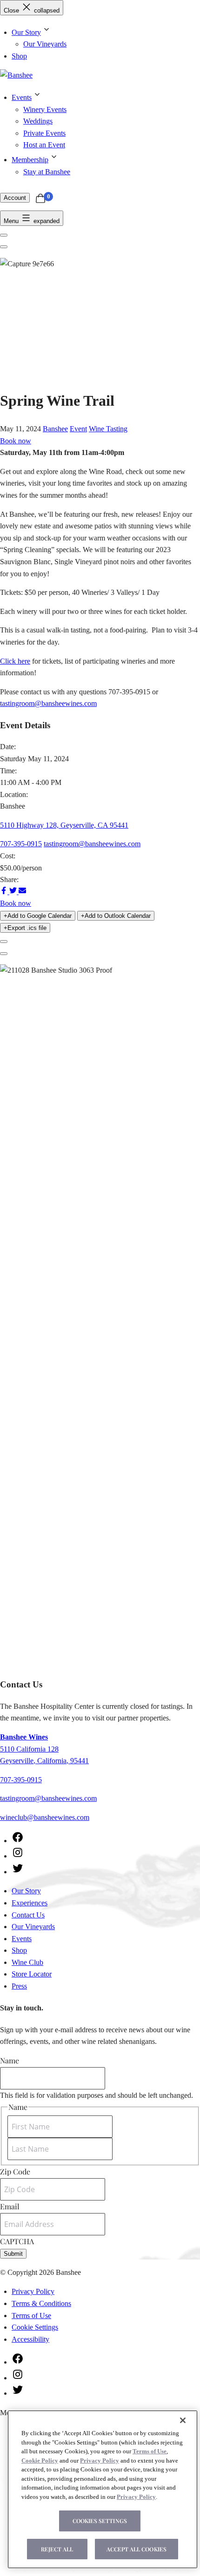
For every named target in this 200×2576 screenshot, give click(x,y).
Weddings (38, 121)
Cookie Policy (40, 2461)
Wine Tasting (108, 429)
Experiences (30, 1903)
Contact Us (28, 1915)
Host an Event (44, 145)
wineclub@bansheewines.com (45, 1817)
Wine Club (27, 1962)
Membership (30, 160)
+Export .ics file (25, 928)
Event (78, 429)
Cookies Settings (100, 2521)
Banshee (55, 429)
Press (19, 1986)
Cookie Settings (35, 2327)
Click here (15, 661)
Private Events (44, 133)
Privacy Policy (33, 2291)
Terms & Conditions (41, 2303)
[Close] (183, 2420)
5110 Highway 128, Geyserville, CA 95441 (64, 825)
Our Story (26, 32)
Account (15, 198)
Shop (19, 56)
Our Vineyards (45, 44)
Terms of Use (31, 2316)
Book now (16, 441)
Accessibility (30, 2339)
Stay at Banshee (47, 172)
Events (22, 97)
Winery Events (45, 109)
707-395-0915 (21, 844)
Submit (13, 2254)
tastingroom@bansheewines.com (48, 703)
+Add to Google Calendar (38, 916)
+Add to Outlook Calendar (116, 916)
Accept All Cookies (137, 2549)
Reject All (57, 2549)
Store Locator (32, 1974)
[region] (103, 2489)
